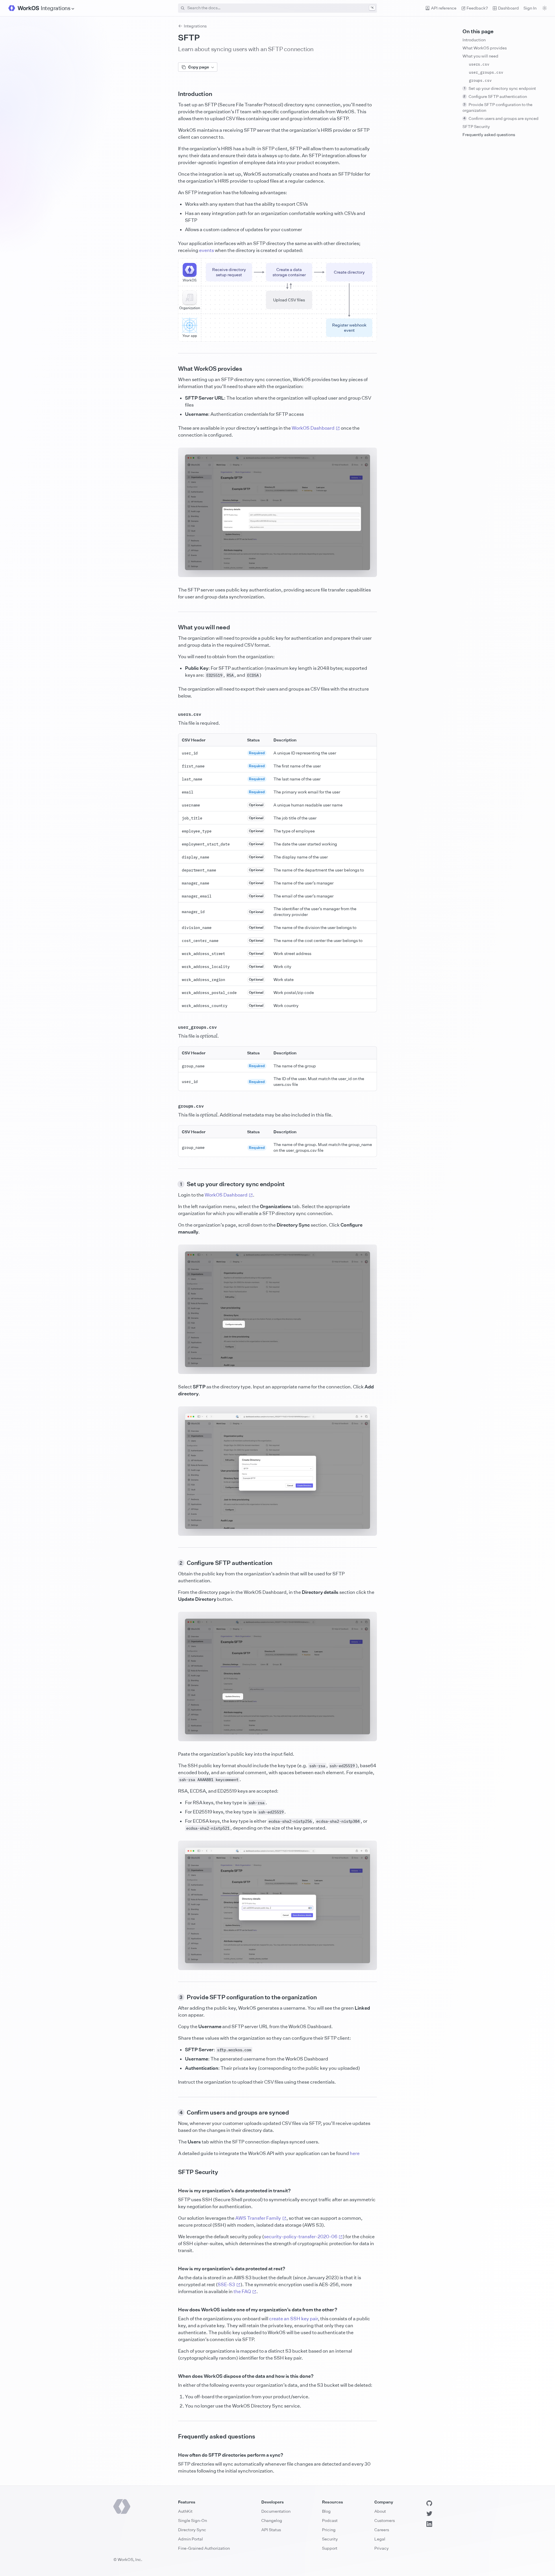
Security (330, 2539)
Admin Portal (190, 2539)
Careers (382, 2530)
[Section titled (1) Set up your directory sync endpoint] (173, 1184)
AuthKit (185, 2511)
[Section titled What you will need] (173, 627)
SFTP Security (476, 126)
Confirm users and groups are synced (501, 118)
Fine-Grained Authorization (204, 2548)
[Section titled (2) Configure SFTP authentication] (173, 1563)
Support (330, 2548)
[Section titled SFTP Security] (173, 2172)
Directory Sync (192, 2530)
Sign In (530, 8)
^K (372, 8)
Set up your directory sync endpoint (500, 88)
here (355, 2153)
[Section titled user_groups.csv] (173, 1027)
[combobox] (277, 8)
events (207, 250)
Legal (380, 2539)
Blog (326, 2511)
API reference (444, 8)
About (380, 2511)
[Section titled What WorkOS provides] (173, 369)
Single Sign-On (193, 2520)
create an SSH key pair (294, 2319)
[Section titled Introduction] (173, 94)
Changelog (272, 2520)
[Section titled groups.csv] (173, 1106)
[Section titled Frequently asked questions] (173, 2436)
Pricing (329, 2530)
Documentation (276, 2511)
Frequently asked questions (489, 135)
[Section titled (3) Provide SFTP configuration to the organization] (173, 1997)
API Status (271, 2530)
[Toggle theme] (545, 8)
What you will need (480, 56)
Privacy (382, 2548)
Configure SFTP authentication (495, 96)
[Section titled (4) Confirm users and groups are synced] (173, 2113)
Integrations (195, 26)
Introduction (474, 40)
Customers (385, 2520)
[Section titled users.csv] (173, 714)
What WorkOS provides (485, 48)
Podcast (330, 2520)
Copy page (199, 67)
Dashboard (508, 8)
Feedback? (477, 8)
